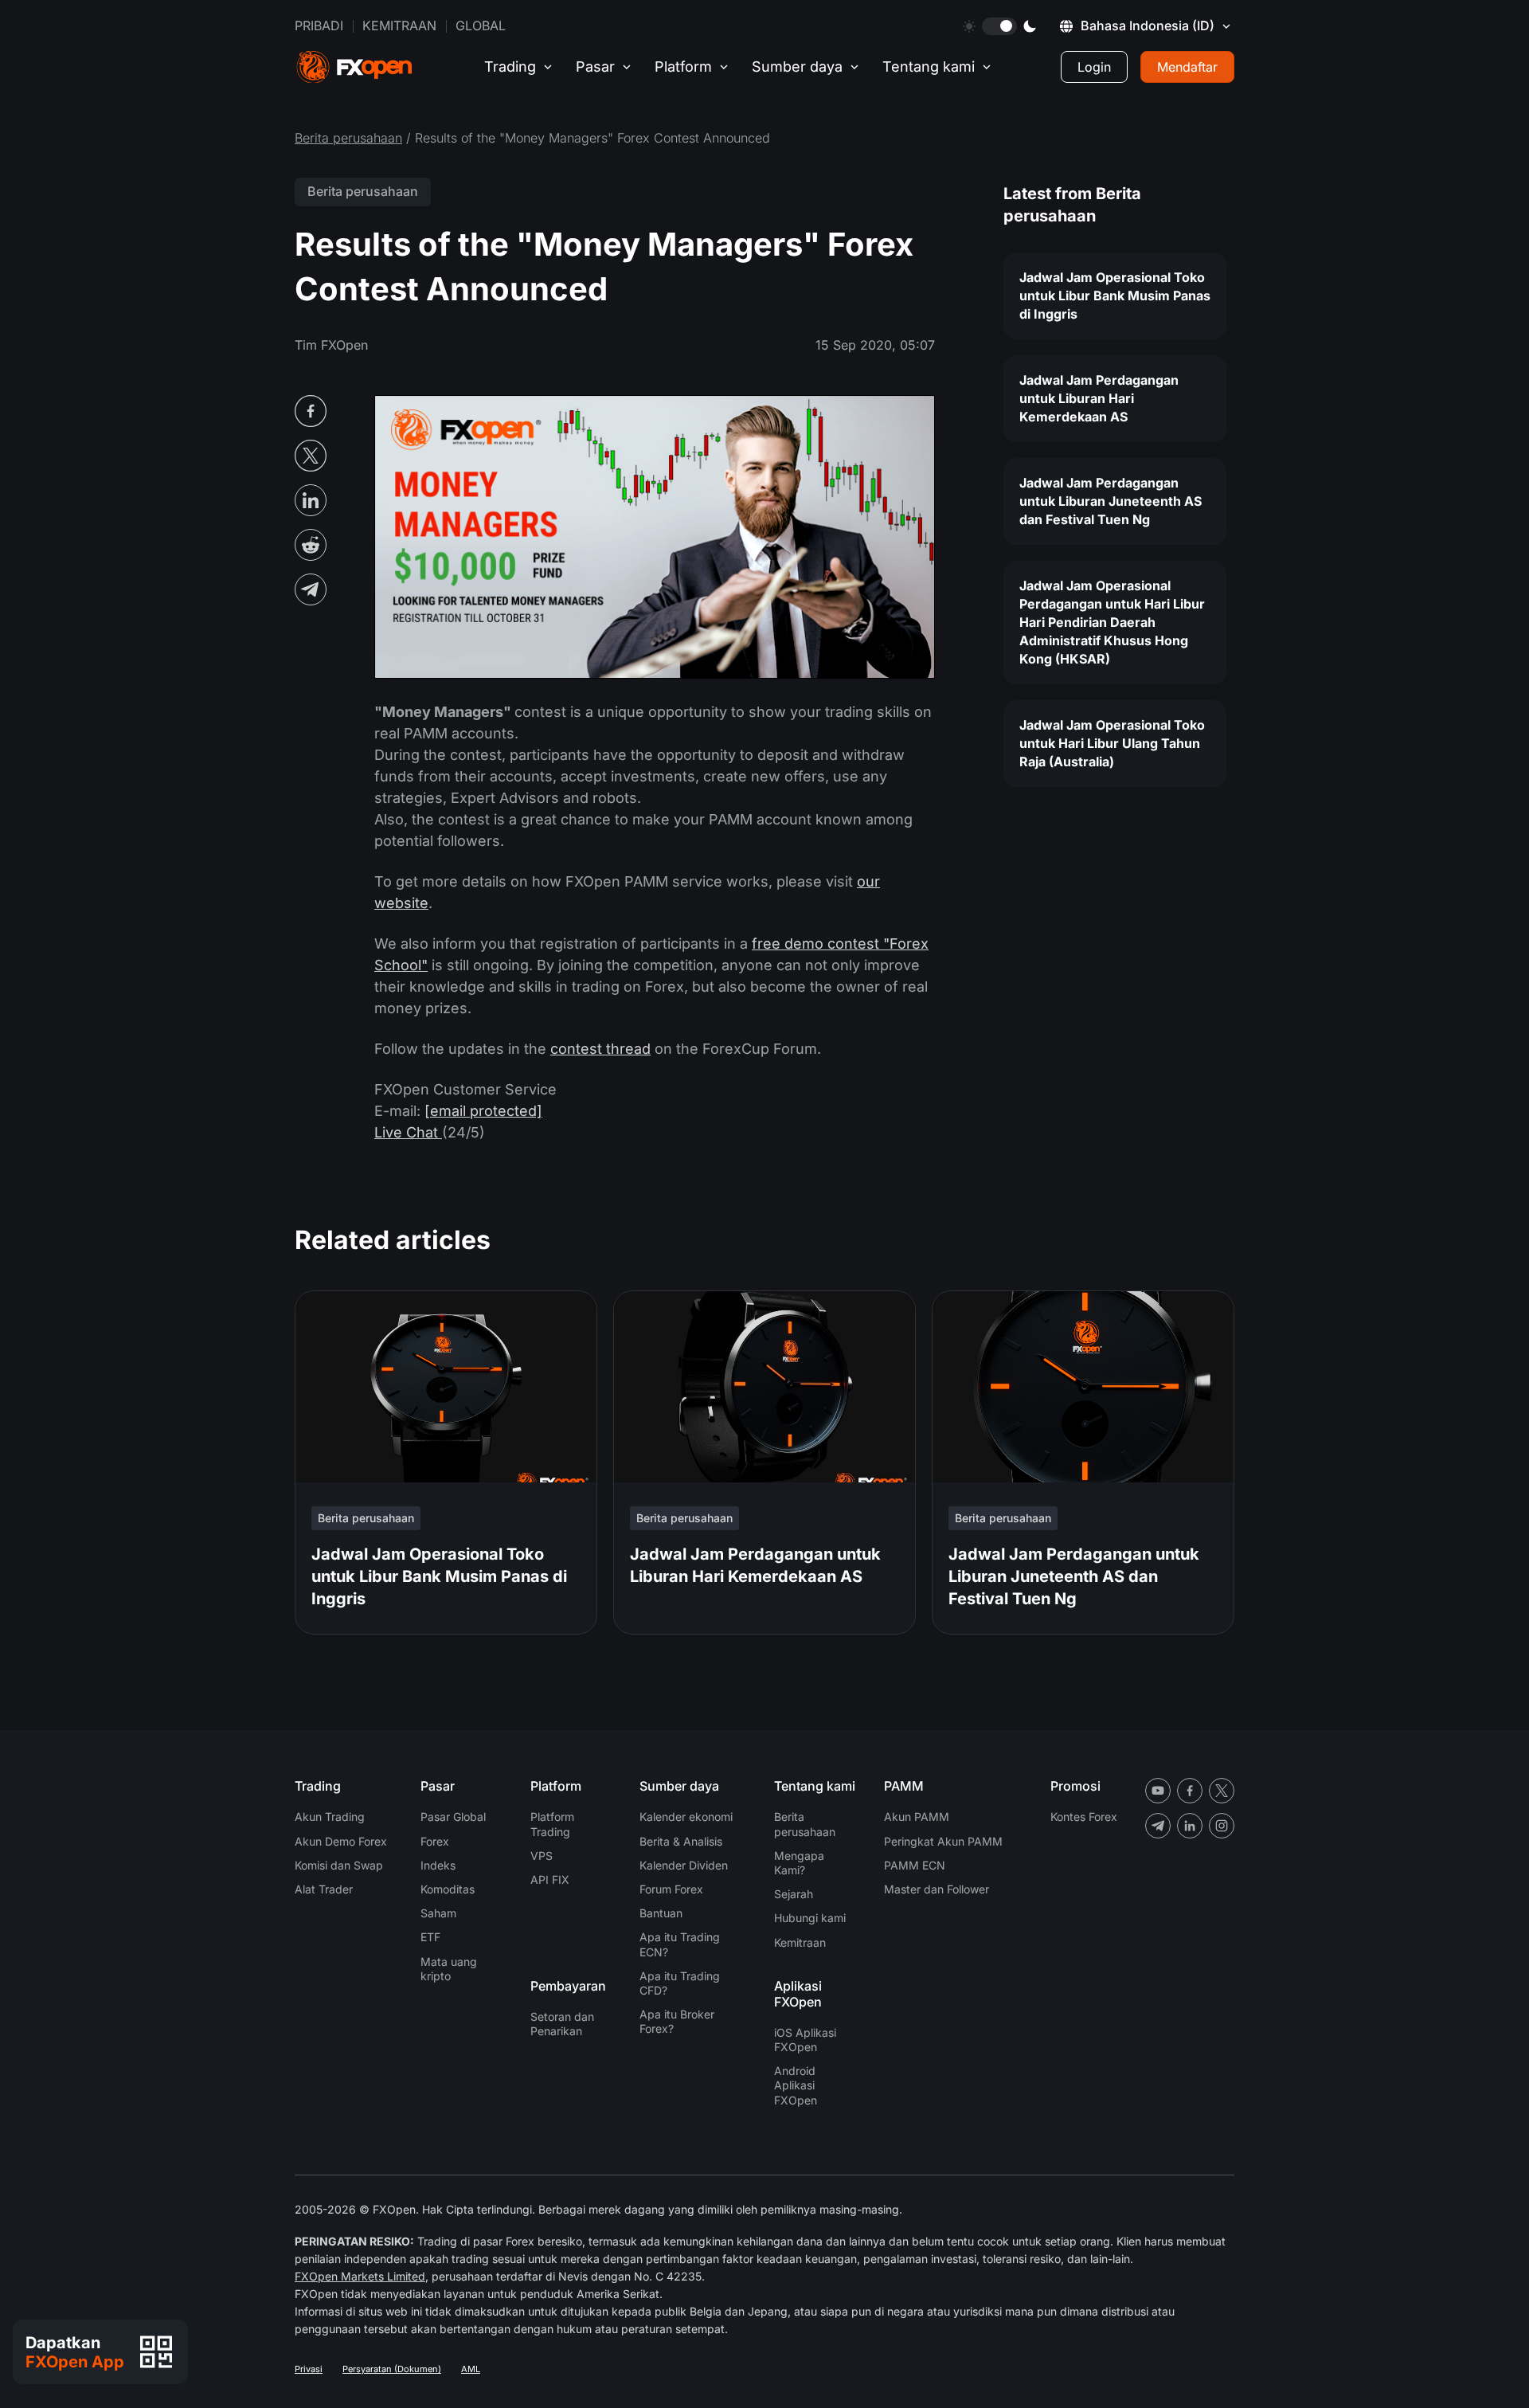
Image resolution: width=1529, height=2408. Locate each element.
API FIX (550, 1879)
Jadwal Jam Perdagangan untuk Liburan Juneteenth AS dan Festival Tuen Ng (1111, 501)
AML (471, 2369)
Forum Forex (671, 1889)
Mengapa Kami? (799, 1863)
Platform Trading (552, 1824)
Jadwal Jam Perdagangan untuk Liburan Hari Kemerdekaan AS (1099, 398)
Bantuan (661, 1913)
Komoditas (448, 1889)
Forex (435, 1841)
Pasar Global (453, 1817)
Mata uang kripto (449, 1969)
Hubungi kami (810, 1918)
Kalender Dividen (684, 1865)
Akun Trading (330, 1817)
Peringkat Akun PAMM (943, 1841)
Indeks (438, 1865)
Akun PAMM (917, 1817)
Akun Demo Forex (341, 1841)
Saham (438, 1913)
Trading (510, 67)
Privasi (309, 2369)
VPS (542, 1856)
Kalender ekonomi (686, 1817)
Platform (683, 67)
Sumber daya (797, 67)
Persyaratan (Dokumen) (392, 2369)
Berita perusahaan (348, 138)
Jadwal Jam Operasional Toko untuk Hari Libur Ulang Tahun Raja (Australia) (1112, 743)
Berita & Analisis (681, 1841)
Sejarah (794, 1894)
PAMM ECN (915, 1865)
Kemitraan (399, 25)
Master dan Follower (937, 1889)
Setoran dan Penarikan (562, 2024)
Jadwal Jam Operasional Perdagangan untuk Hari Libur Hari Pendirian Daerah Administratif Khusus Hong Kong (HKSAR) (1112, 622)
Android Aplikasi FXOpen (796, 2085)
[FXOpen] (354, 67)
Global (481, 25)
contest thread (600, 1049)
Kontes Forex (1084, 1817)
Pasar (595, 67)
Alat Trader (324, 1889)
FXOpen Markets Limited (360, 2276)
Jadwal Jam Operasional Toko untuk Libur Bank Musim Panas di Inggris (1115, 296)
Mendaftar (1187, 67)
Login (1094, 67)
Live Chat (408, 1132)
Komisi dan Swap (339, 1865)
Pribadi (319, 25)
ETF (430, 1937)
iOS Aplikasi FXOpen (805, 2040)
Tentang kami (929, 67)
